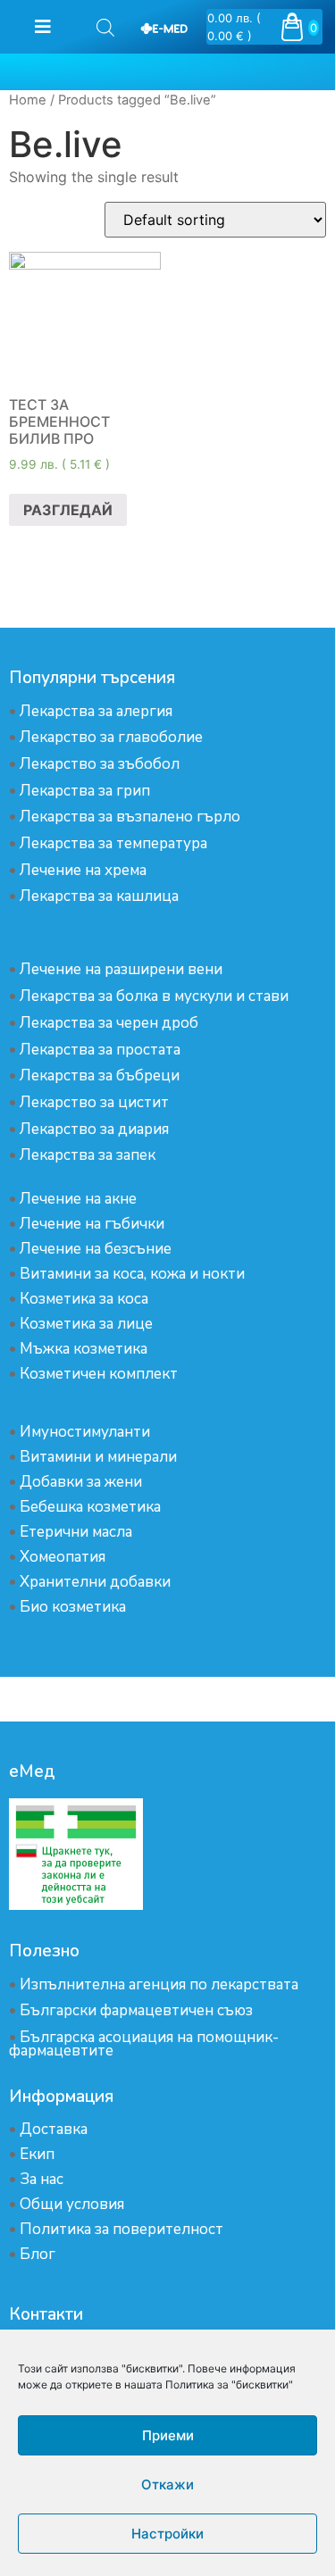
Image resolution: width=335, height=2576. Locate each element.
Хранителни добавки (95, 1582)
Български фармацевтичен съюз (136, 2010)
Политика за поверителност (121, 2229)
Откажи (167, 2484)
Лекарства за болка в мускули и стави (154, 996)
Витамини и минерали (98, 1457)
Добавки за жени (81, 1482)
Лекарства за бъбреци (100, 1075)
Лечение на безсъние (96, 1249)
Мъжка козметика (84, 1349)
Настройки (167, 2534)
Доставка (54, 2129)
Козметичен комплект (99, 1374)
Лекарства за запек (88, 1155)
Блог (38, 2254)
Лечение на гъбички (92, 1224)
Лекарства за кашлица (99, 896)
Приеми (168, 2435)
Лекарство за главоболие (111, 737)
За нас (42, 2179)
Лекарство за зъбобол (100, 764)
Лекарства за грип (85, 791)
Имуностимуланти (85, 1432)
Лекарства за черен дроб (109, 1023)
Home (28, 100)
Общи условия (72, 2204)
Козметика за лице (86, 1324)
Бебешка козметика (90, 1507)
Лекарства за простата (100, 1050)
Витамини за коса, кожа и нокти (132, 1274)
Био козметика (73, 1607)
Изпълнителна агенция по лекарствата (159, 1984)
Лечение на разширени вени (121, 969)
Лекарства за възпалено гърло (130, 817)
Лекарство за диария (94, 1129)
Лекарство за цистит (94, 1102)
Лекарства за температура (113, 843)
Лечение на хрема (83, 870)
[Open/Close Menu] (42, 27)
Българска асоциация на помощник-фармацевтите (144, 2044)
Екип (37, 2154)
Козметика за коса (84, 1299)
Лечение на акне (78, 1199)
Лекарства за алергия (96, 711)
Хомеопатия (63, 1557)
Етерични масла (76, 1532)
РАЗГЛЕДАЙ (68, 510)
